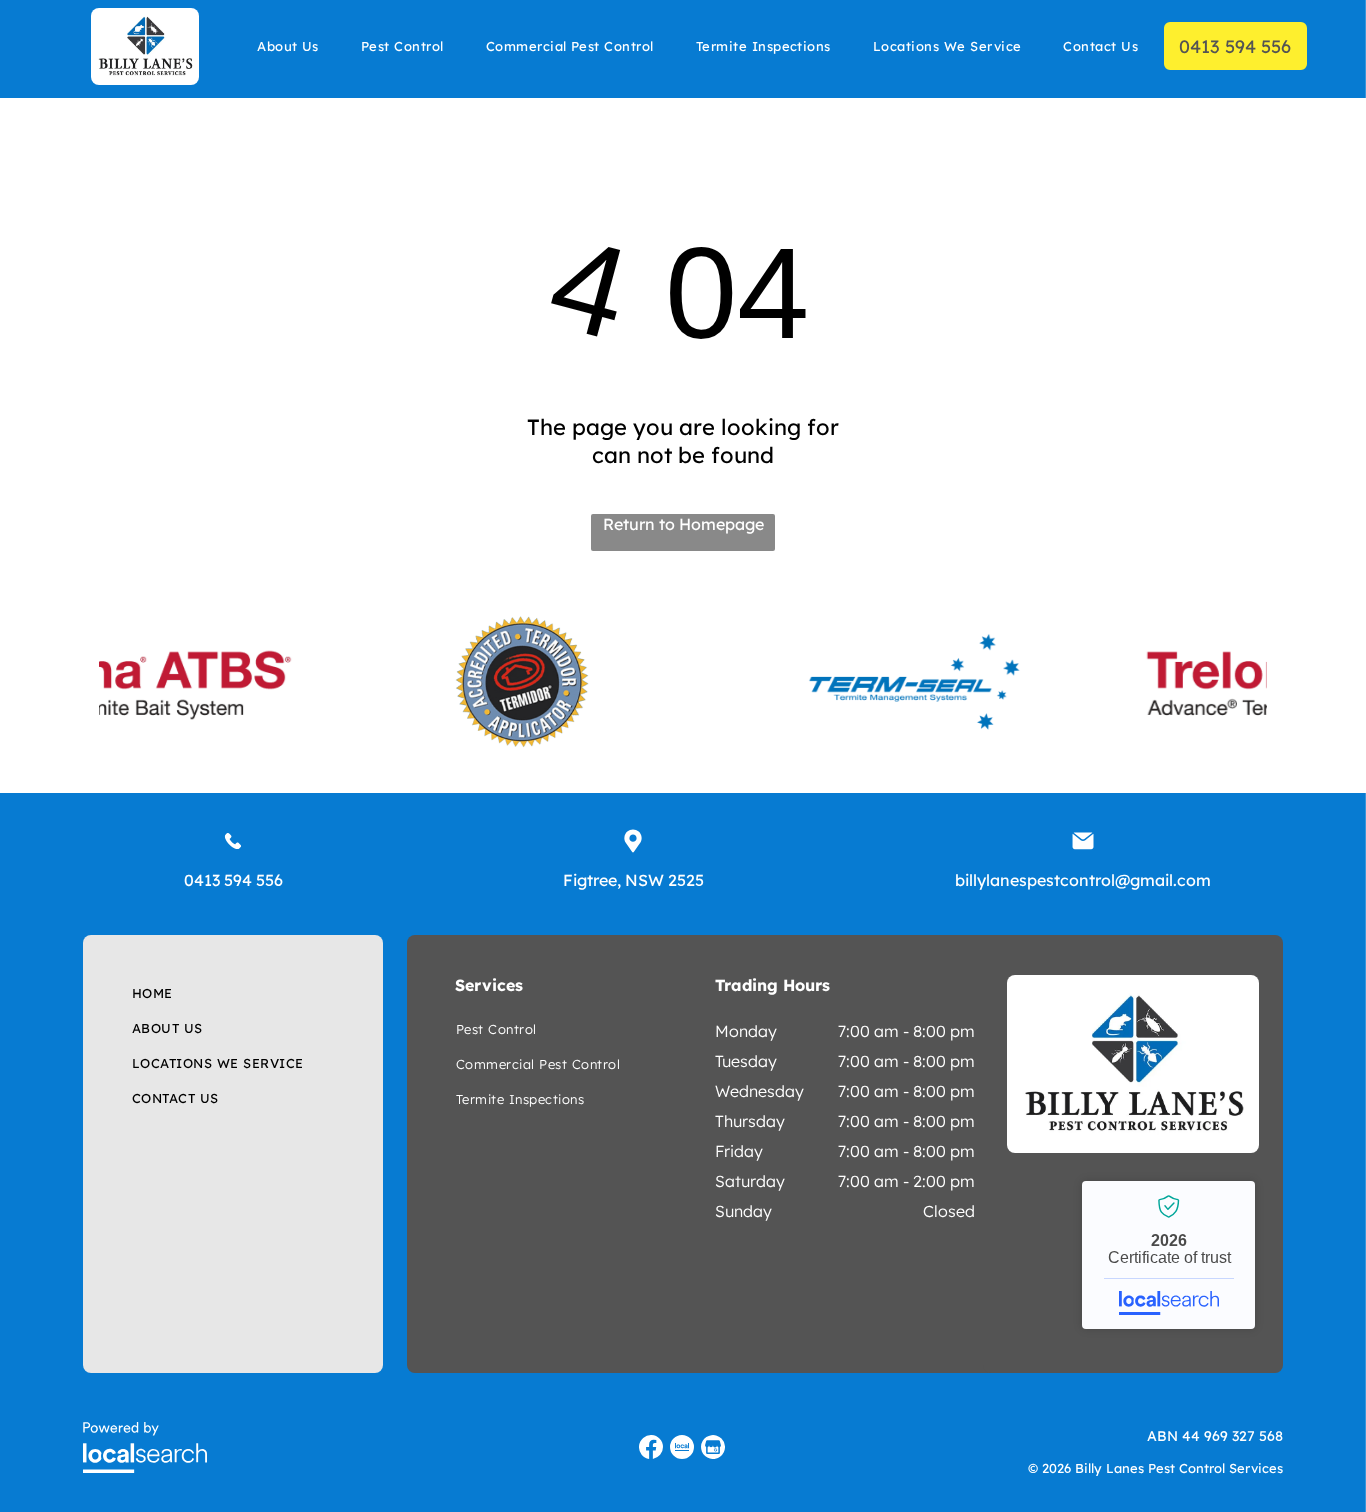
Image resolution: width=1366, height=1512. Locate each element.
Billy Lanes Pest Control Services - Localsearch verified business (1168, 1255)
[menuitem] (288, 46)
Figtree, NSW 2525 (633, 880)
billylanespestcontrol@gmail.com (1083, 880)
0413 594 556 (233, 880)
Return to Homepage (683, 524)
